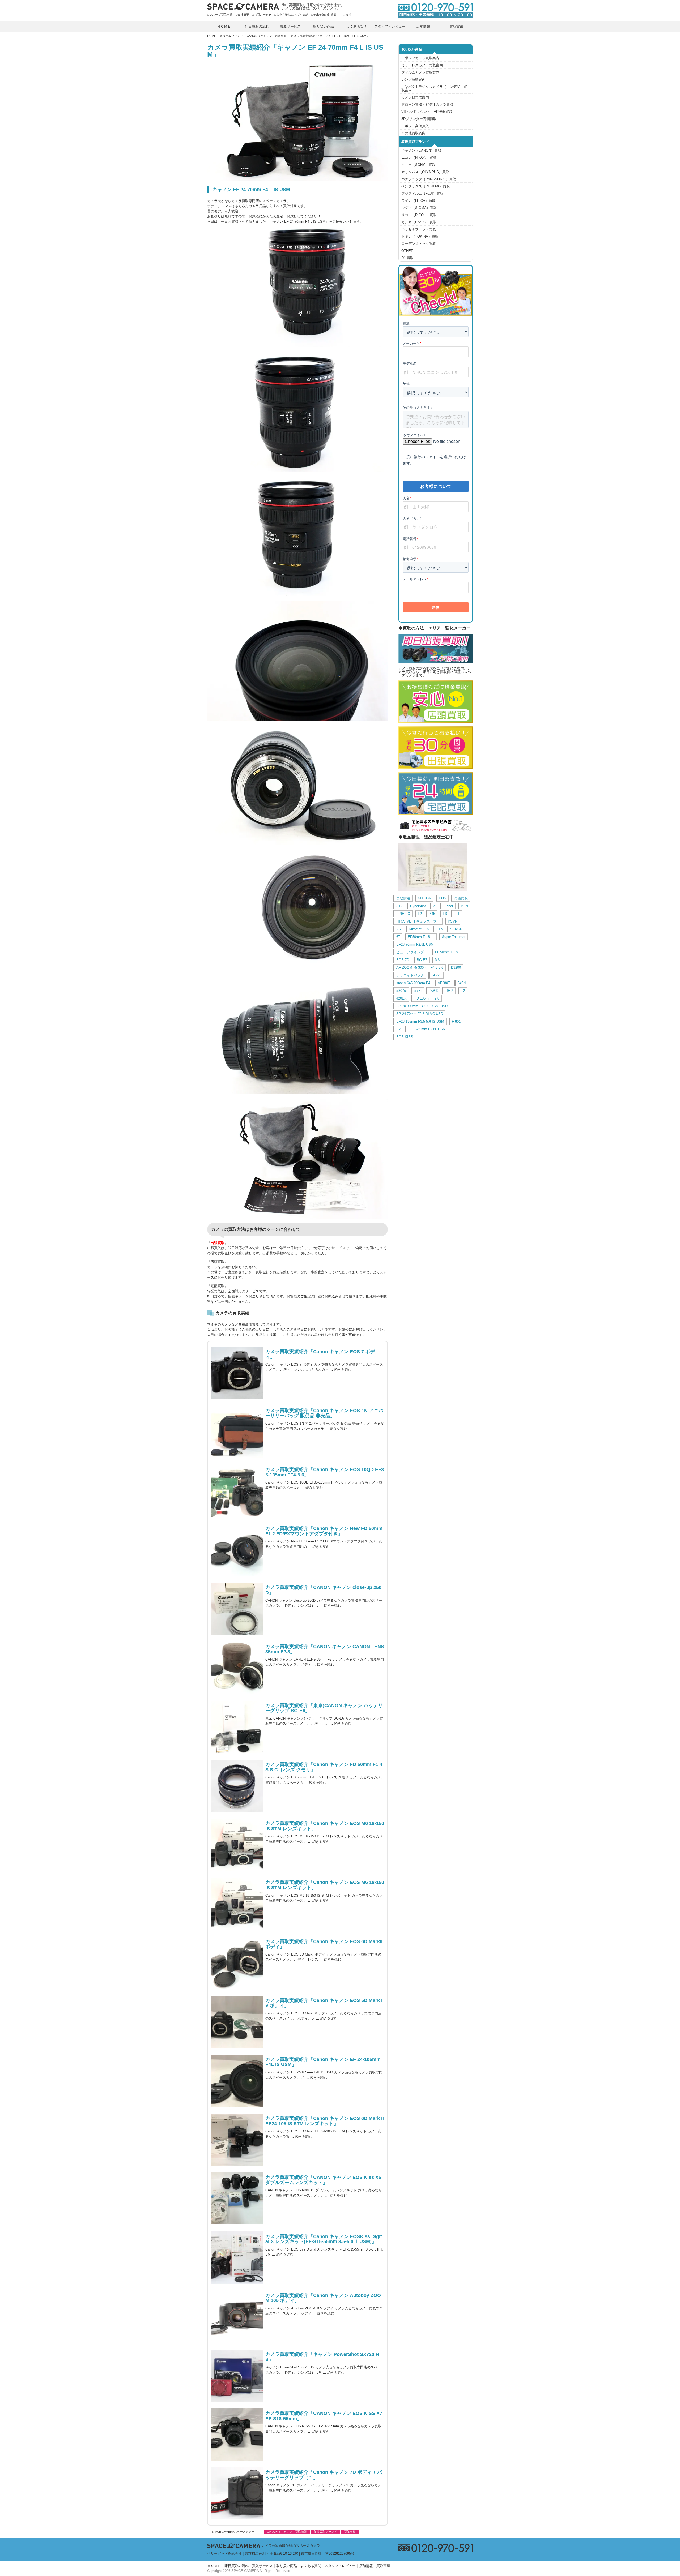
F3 (445, 914)
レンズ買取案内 (413, 80)
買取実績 (456, 26)
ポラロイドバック (410, 975)
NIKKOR (424, 898)
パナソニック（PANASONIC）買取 (429, 179)
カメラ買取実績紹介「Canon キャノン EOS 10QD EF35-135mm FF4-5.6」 (325, 1472)
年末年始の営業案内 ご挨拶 (332, 15)
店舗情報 (423, 26)
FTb (439, 929)
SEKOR (456, 929)
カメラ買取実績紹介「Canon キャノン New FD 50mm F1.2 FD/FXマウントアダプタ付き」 (324, 1531)
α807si (401, 991)
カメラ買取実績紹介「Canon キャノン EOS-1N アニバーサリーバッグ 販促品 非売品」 (324, 1413)
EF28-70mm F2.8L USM (415, 944)
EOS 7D (403, 960)
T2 (463, 991)
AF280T (444, 983)
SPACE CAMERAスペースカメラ (233, 2532)
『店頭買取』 (218, 1262)
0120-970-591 (433, 10)
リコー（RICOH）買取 (419, 215)
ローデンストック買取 (419, 244)
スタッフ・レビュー (390, 26)
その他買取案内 (413, 133)
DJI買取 (407, 258)
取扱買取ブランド (231, 36)
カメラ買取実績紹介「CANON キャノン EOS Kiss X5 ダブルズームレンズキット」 (323, 2180)
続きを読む (343, 1370)
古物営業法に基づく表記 (292, 15)
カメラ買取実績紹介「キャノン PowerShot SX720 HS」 (322, 2357)
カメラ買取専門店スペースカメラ (243, 7)
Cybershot (418, 906)
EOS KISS (405, 1037)
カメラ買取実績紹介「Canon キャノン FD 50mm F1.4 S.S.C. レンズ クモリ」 (324, 1767)
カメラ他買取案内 (415, 97)
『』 (218, 1243)
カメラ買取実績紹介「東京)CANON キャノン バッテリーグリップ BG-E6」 (324, 1708)
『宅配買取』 (218, 1286)
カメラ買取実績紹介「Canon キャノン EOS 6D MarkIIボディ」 (324, 1944)
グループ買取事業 (221, 15)
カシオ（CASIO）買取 (419, 222)
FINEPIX (403, 914)
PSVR (453, 921)
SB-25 (436, 975)
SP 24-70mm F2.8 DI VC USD (420, 1014)
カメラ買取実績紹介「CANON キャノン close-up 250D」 (323, 1590)
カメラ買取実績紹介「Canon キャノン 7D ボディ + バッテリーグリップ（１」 (324, 2475)
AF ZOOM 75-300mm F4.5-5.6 (420, 968)
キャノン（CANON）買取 (421, 150)
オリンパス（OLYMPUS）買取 (425, 172)
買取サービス (290, 26)
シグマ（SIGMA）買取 (419, 208)
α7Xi (418, 991)
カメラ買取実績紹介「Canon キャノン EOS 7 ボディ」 (320, 1354)
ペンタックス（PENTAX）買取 (426, 186)
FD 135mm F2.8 (427, 998)
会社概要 (243, 15)
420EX (401, 998)
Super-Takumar (454, 937)
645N (462, 983)
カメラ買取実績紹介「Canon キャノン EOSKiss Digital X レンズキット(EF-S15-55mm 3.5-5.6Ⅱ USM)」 (324, 2239)
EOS (443, 898)
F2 (420, 914)
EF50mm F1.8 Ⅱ (421, 937)
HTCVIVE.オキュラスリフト (418, 921)
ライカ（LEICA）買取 (418, 201)
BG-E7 (422, 960)
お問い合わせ (263, 15)
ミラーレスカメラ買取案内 (422, 65)
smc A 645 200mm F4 (413, 983)
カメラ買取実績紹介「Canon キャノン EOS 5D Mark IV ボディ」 (324, 2003)
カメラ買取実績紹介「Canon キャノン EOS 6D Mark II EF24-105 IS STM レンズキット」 (325, 2121)
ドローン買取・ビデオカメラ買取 (427, 104)
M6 (437, 960)
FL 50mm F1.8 (446, 952)
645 (432, 914)
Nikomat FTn (419, 929)
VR (399, 929)
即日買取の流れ (257, 26)
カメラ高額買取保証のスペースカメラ (291, 2546)
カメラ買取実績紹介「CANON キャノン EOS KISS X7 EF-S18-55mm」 (324, 2416)
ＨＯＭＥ (224, 26)
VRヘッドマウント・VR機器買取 (427, 112)
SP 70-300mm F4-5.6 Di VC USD (422, 1006)
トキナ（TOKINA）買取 (420, 236)
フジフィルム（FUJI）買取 (422, 193)
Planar (448, 906)
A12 (399, 906)
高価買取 (461, 898)
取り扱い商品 (324, 26)
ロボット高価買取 (415, 126)
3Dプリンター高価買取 (419, 119)
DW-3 (433, 991)
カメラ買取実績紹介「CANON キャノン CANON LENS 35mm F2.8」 (325, 1649)
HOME (212, 36)
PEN (464, 906)
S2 (398, 1029)
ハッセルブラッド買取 (419, 229)
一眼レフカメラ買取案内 (420, 58)
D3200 (456, 968)
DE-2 (449, 991)
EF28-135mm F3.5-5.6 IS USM (420, 1021)
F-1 (457, 914)
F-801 (456, 1021)
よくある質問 (357, 26)
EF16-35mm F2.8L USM (427, 1029)
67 (398, 937)
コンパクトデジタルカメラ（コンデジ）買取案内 (434, 88)
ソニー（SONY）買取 (418, 165)
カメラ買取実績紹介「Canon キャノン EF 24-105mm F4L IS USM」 (323, 2062)
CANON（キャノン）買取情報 (267, 36)
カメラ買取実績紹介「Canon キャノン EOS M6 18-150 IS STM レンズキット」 (325, 1826)
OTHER (407, 251)
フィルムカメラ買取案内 (420, 72)
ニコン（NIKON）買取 (419, 158)
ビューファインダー (412, 952)
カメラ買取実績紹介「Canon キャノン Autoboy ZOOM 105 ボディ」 (323, 2298)
